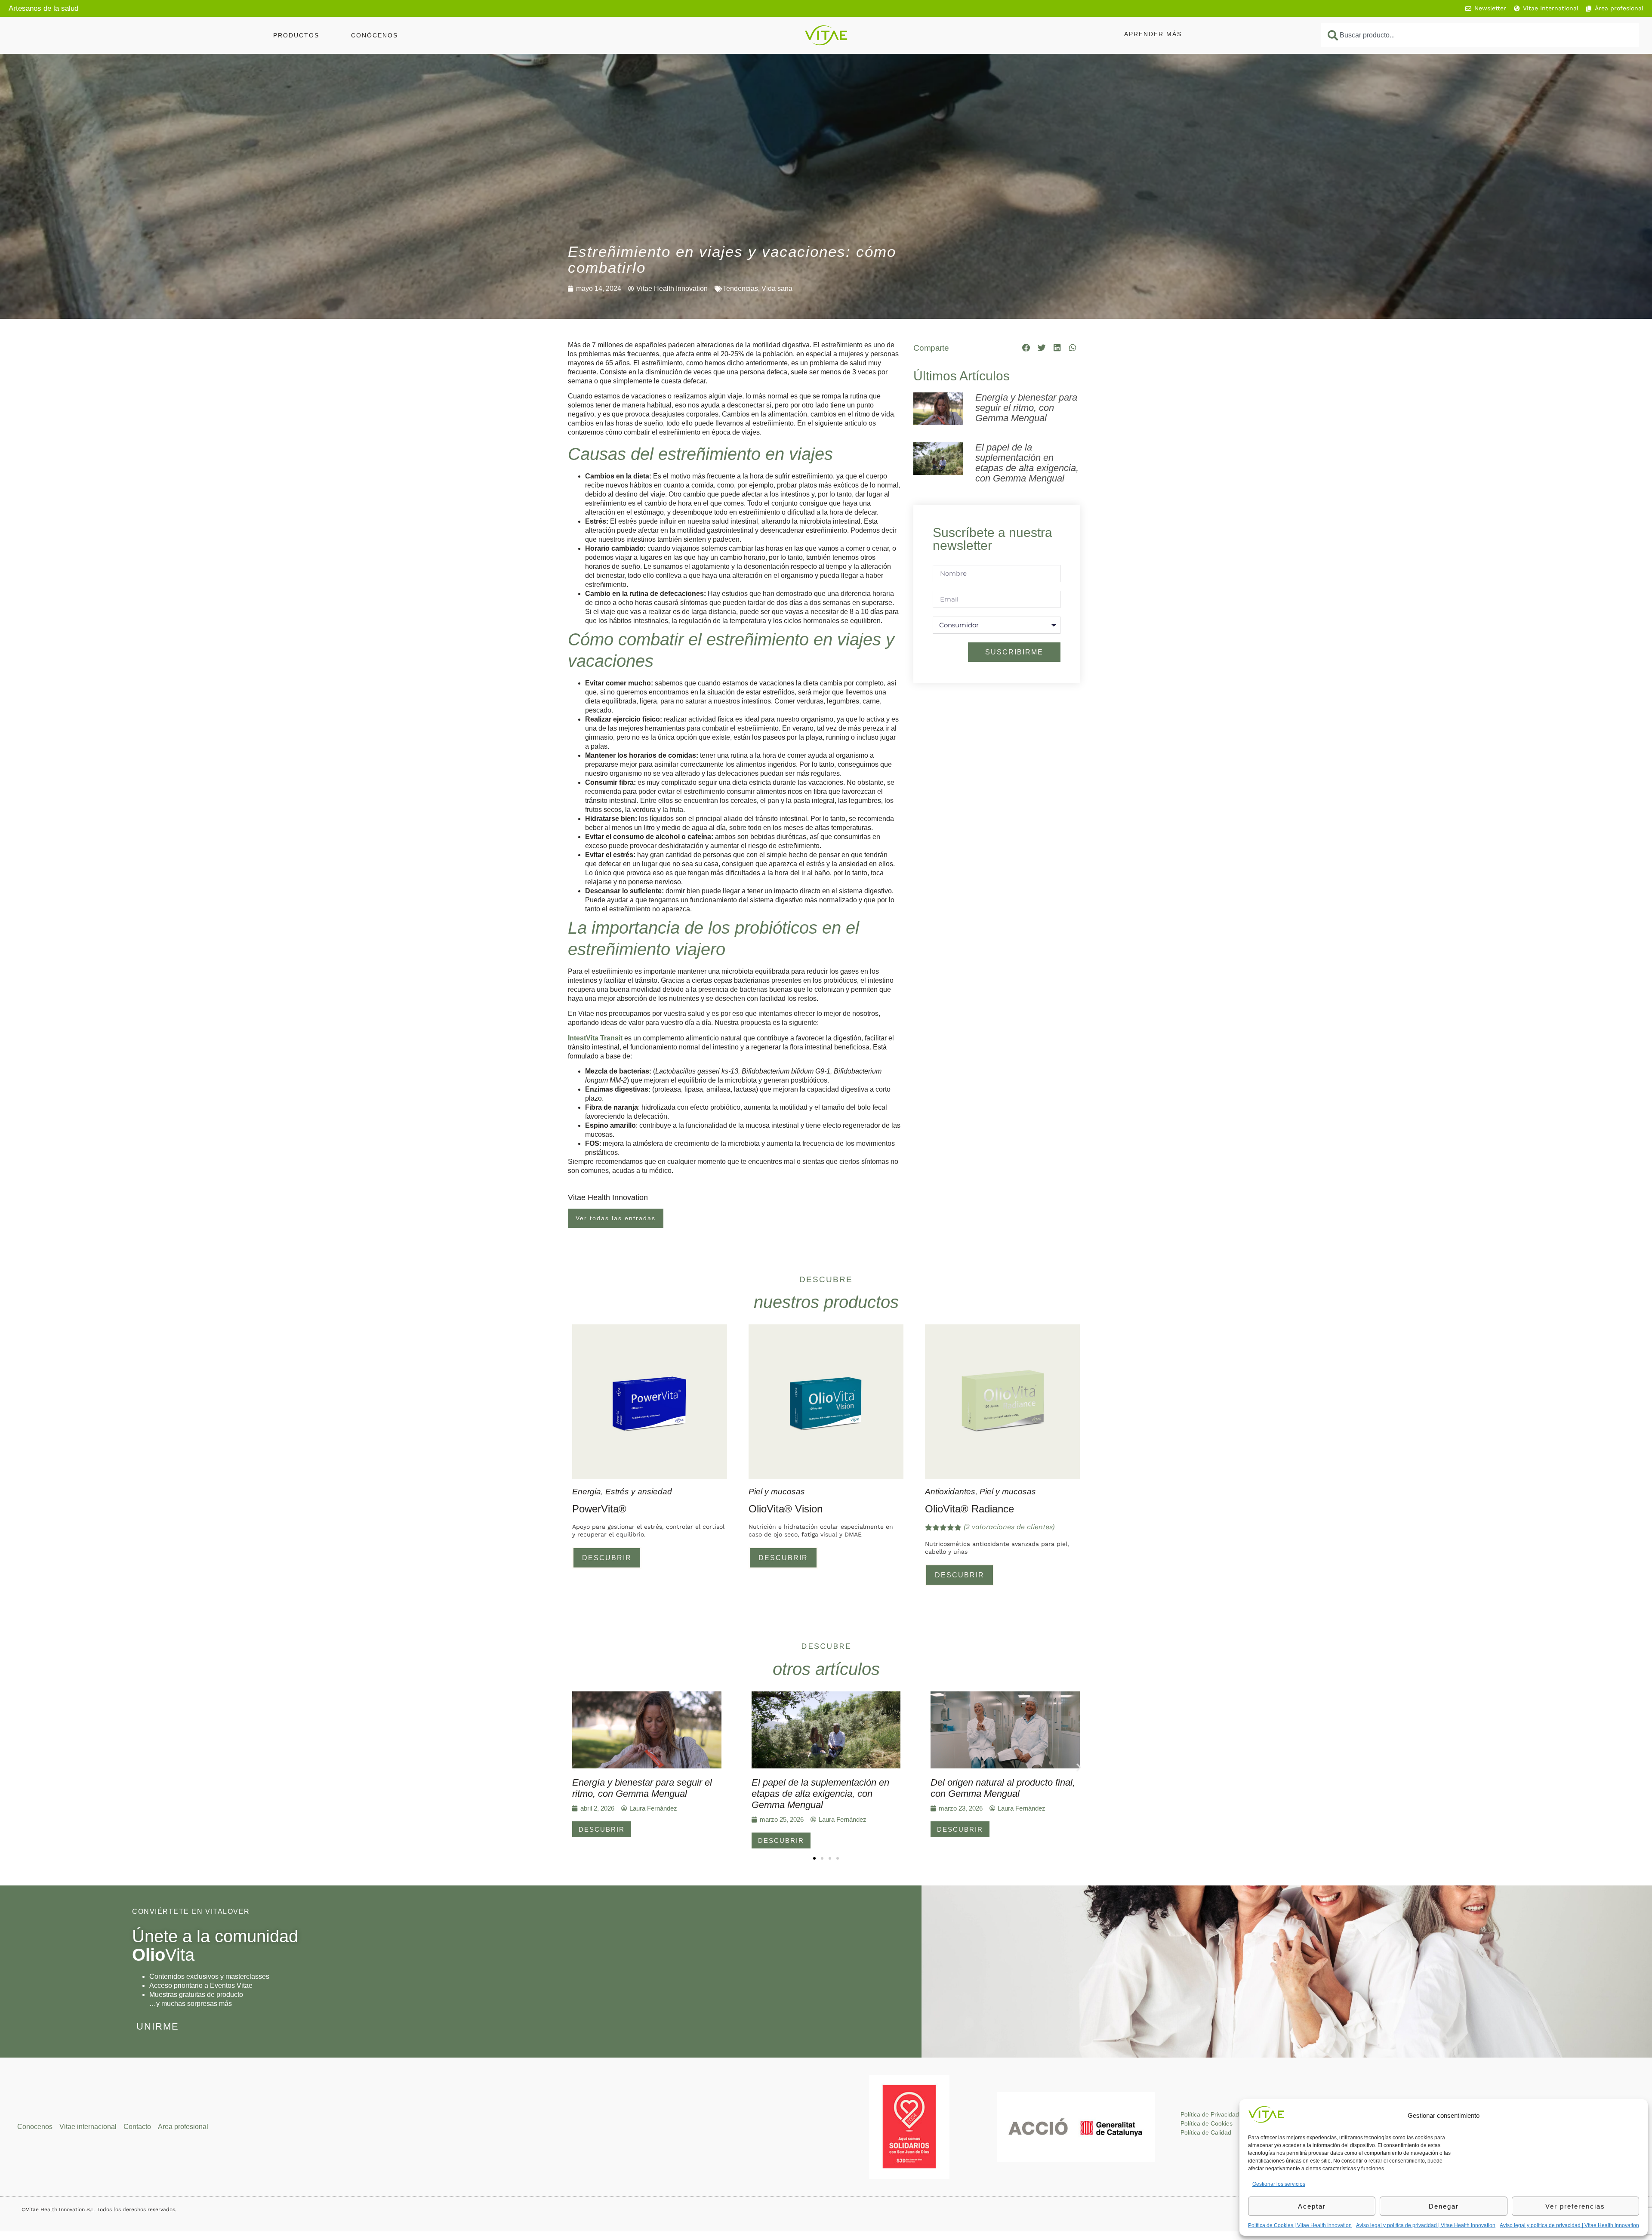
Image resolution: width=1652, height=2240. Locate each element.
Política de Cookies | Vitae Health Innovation (1300, 2225)
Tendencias (740, 288)
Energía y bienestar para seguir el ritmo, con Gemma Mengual (1026, 408)
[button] (1026, 348)
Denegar (1444, 2206)
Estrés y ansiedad (639, 1492)
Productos (296, 35)
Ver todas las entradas (616, 1218)
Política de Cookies (1207, 2123)
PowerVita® (599, 1509)
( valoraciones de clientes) (1009, 1527)
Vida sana (777, 288)
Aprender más (1153, 34)
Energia (587, 1492)
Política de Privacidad (1210, 2114)
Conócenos (374, 35)
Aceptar (1312, 2206)
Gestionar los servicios (1279, 2184)
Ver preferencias (1575, 2206)
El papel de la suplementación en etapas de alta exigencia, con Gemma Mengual (1027, 463)
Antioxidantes (950, 1492)
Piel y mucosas (777, 1492)
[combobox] (1480, 35)
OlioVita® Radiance (969, 1509)
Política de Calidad (1206, 2132)
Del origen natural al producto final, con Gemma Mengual (1003, 1788)
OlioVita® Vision (786, 1509)
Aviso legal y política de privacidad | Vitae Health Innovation (1426, 2225)
